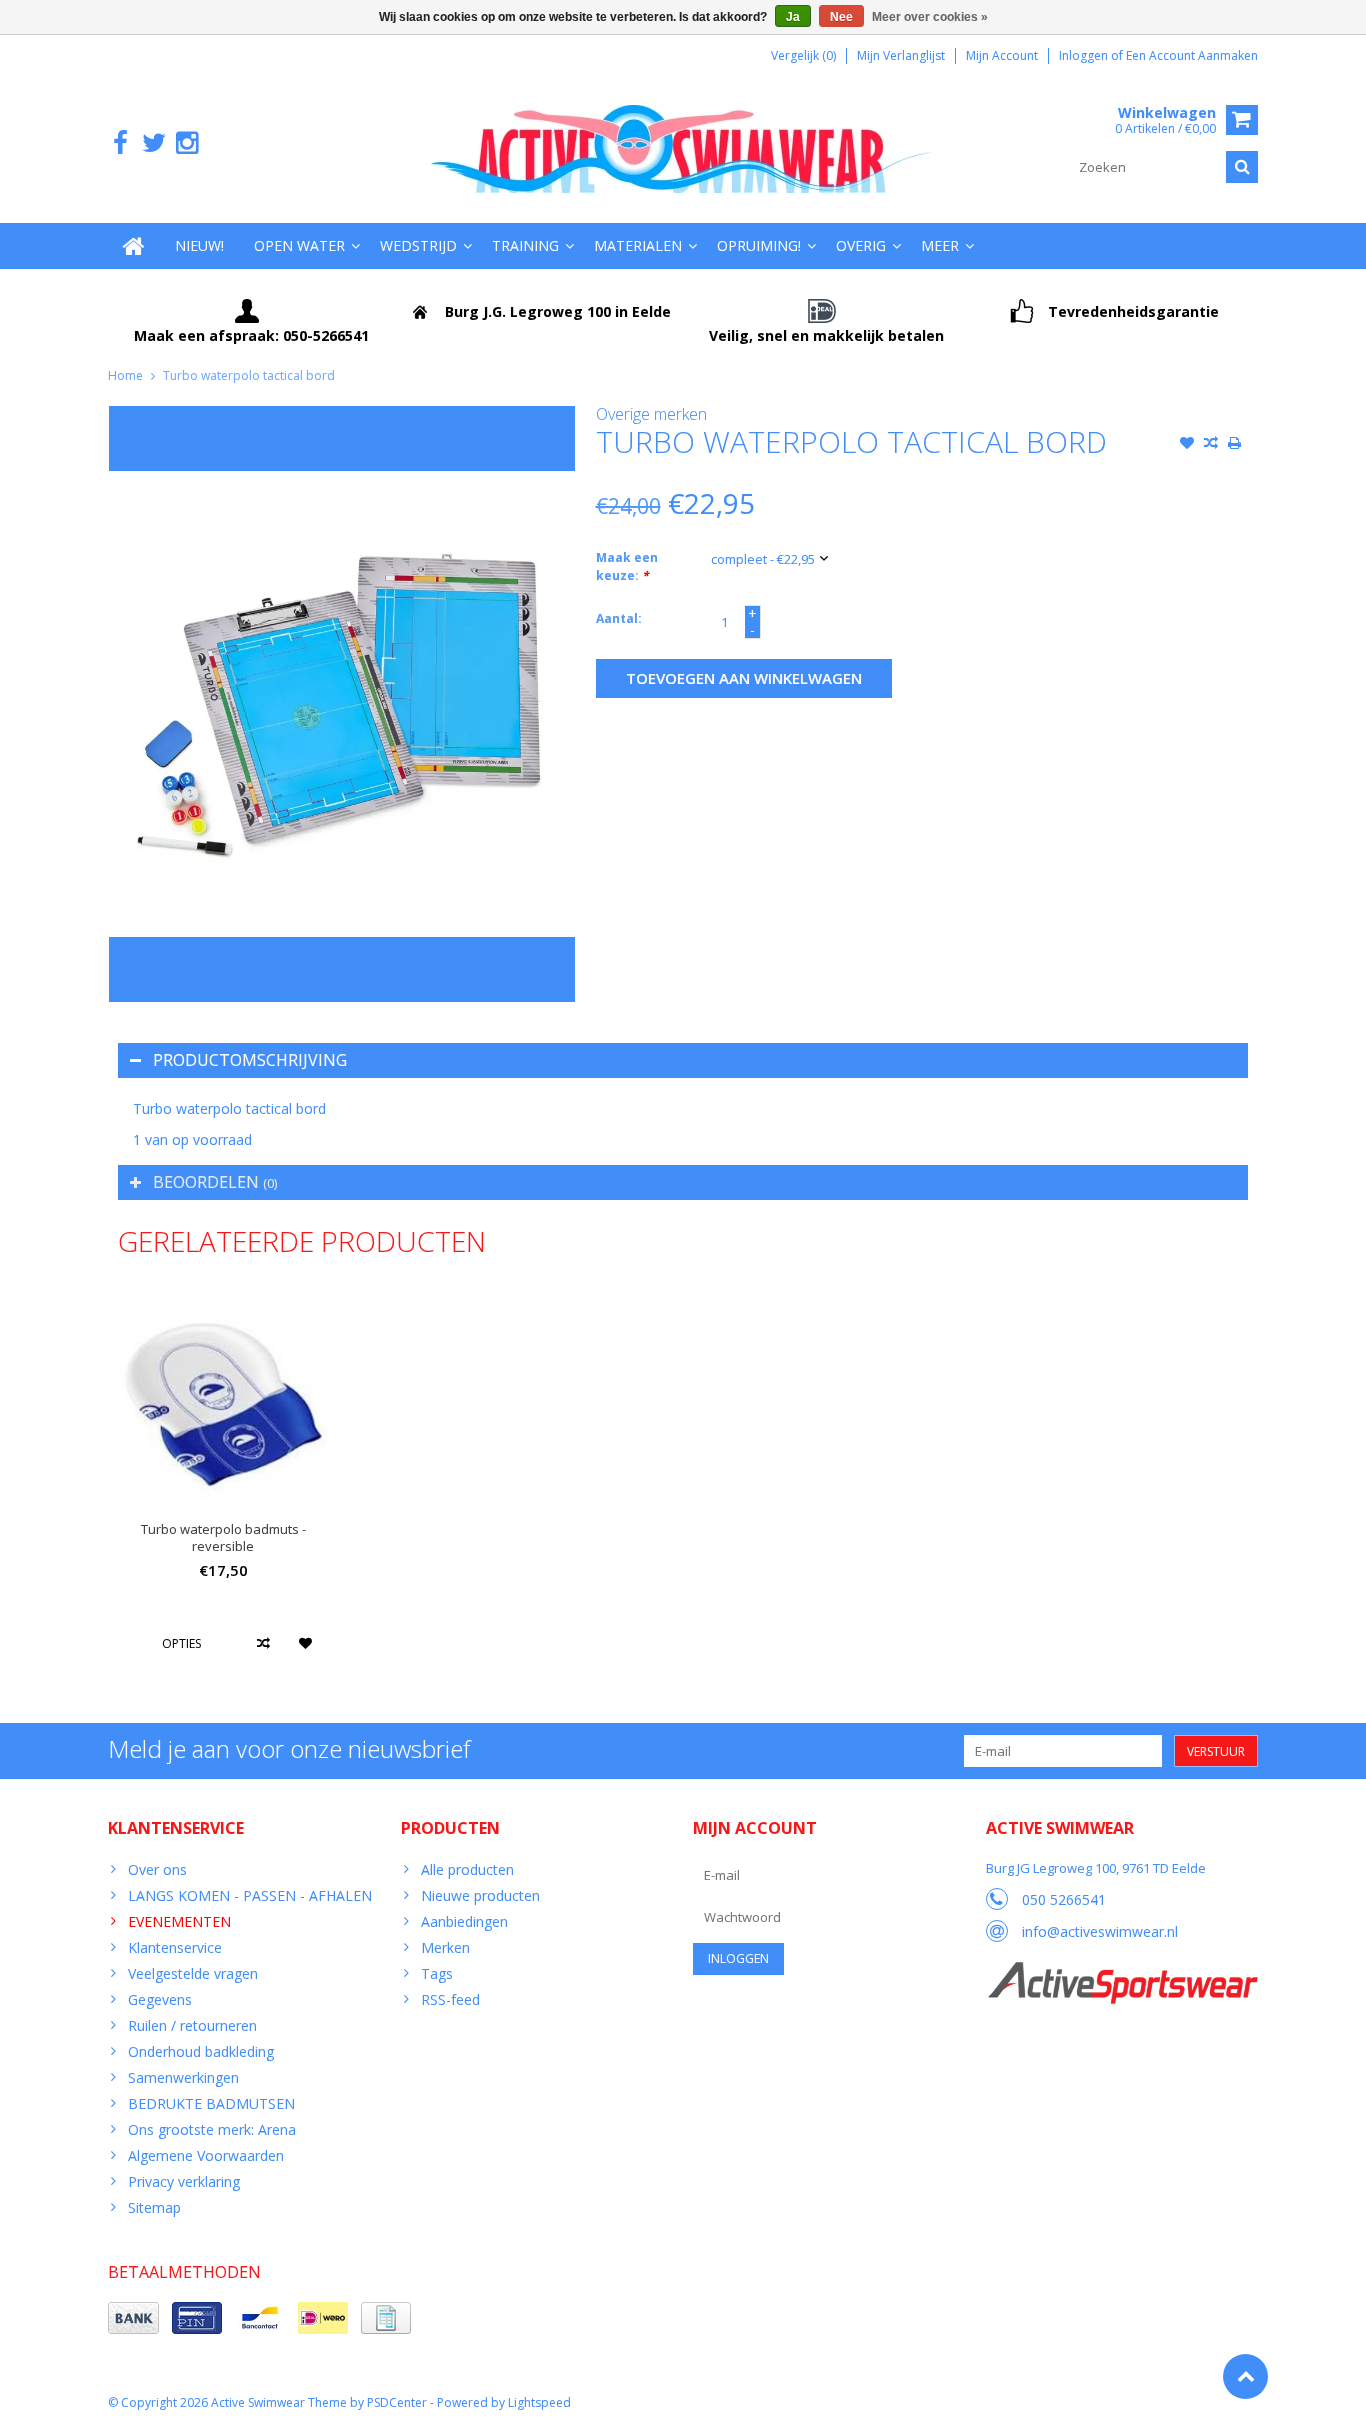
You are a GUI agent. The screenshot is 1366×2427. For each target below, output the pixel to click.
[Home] (134, 246)
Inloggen (1085, 55)
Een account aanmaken (1192, 55)
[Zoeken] (1242, 167)
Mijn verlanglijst (901, 55)
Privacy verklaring (184, 2181)
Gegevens (160, 1999)
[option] (223, 1487)
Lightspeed (539, 2402)
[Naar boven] (1245, 2376)
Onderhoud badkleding (201, 2051)
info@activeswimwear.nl (1100, 1931)
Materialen (638, 245)
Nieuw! (199, 245)
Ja (793, 17)
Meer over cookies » (930, 17)
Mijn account (1002, 55)
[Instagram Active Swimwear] (186, 143)
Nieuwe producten (480, 1895)
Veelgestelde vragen (193, 1973)
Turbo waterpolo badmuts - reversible (223, 1538)
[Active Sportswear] (1122, 1972)
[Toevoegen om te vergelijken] (1211, 445)
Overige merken (651, 414)
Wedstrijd (418, 245)
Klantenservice (175, 1947)
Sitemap (154, 2207)
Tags (437, 1973)
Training (525, 245)
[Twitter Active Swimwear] (153, 143)
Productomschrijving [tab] (250, 1060)
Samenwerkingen (183, 2077)
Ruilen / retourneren (192, 2025)
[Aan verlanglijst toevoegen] (1187, 445)
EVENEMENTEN (179, 1921)
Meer (940, 245)
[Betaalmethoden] (133, 2318)
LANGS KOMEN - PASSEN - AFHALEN (250, 1895)
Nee (841, 17)
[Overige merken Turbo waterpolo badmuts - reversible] (223, 1400)
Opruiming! (759, 245)
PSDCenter (397, 2402)
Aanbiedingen (464, 1921)
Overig (861, 245)
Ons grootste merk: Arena (212, 2129)
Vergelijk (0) (803, 55)
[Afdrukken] (1235, 445)
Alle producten (467, 1869)
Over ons (157, 1869)
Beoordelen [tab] (215, 1182)
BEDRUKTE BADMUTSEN (211, 2103)
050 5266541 (1064, 1899)
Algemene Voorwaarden (206, 2155)
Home (125, 375)
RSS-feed (450, 1999)
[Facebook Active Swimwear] (120, 143)
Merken (445, 1947)
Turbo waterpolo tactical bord (249, 375)
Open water (299, 245)
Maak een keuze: (627, 566)
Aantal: (619, 618)
